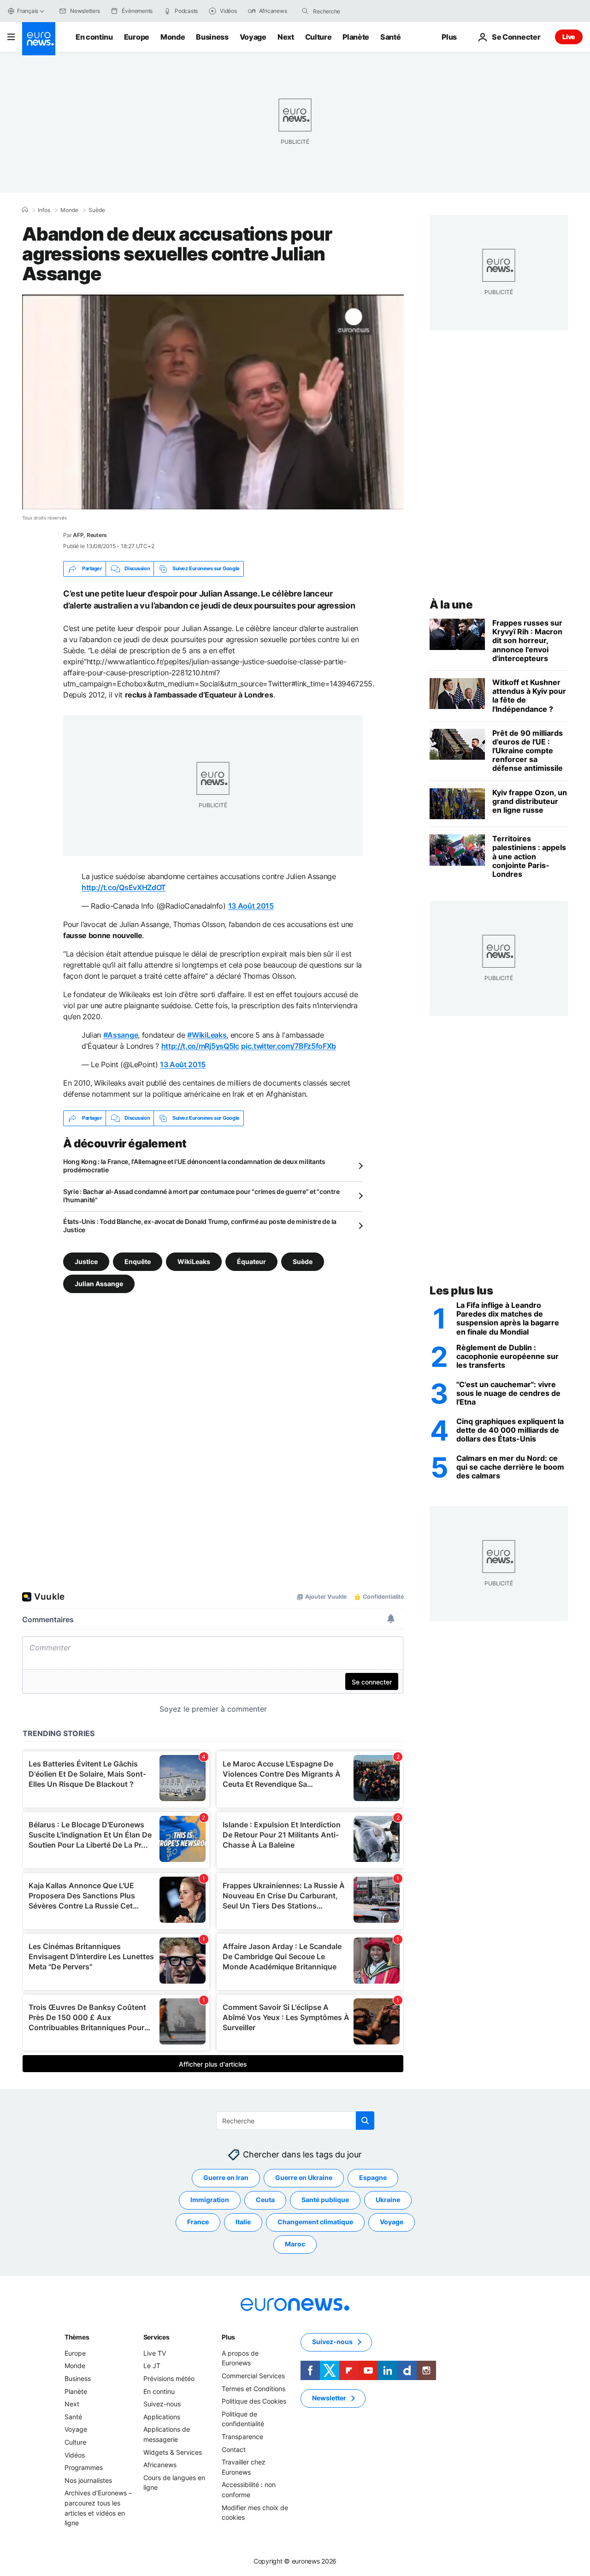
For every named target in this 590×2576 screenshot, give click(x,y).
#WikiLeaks (207, 1035)
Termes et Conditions (254, 2388)
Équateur (251, 1261)
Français (28, 11)
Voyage (253, 37)
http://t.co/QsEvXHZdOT (124, 887)
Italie (243, 2222)
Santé (390, 37)
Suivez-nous (162, 2404)
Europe (137, 37)
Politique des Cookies (254, 2401)
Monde (173, 37)
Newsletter (329, 2398)
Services (156, 2337)
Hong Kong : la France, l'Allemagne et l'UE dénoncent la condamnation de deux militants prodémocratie (194, 1166)
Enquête (138, 1261)
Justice (86, 1261)
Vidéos (75, 2455)
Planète (356, 37)
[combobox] (352, 11)
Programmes (84, 2467)
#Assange (121, 1035)
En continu (94, 37)
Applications (162, 2417)
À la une (451, 605)
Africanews (160, 2465)
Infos (44, 210)
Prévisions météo (169, 2378)
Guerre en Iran (226, 2177)
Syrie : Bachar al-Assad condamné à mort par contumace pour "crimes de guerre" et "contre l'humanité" (201, 1196)
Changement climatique (315, 2222)
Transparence (242, 2437)
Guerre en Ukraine (304, 2177)
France (198, 2222)
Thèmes (77, 2337)
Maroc (295, 2244)
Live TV (155, 2353)
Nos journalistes (88, 2480)
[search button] (305, 11)
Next (286, 37)
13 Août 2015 (251, 906)
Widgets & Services (173, 2452)
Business (212, 37)
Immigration (210, 2200)
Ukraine (388, 2200)
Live (569, 37)
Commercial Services (253, 2376)
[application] (213, 402)
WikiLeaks (194, 1261)
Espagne (373, 2177)
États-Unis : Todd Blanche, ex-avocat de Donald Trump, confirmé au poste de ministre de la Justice (200, 1226)
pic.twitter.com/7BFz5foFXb (289, 1046)
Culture (319, 37)
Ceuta (265, 2200)
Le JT (152, 2366)
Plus (228, 2337)
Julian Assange (99, 1283)
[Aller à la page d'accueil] (39, 39)
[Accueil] (25, 210)
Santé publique (325, 2200)
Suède (97, 210)
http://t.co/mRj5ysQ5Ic (200, 1046)
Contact (234, 2449)
